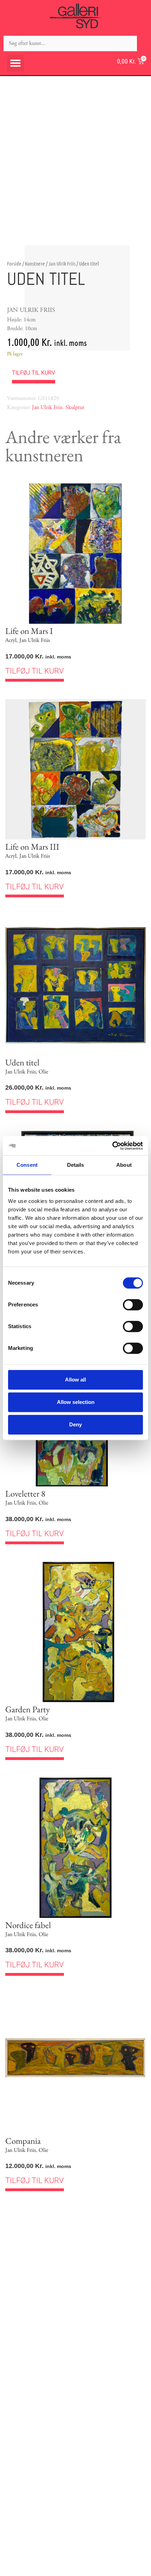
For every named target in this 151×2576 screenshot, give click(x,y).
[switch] (133, 1305)
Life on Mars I (29, 631)
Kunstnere (35, 263)
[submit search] (144, 43)
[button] (15, 63)
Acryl (11, 640)
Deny (75, 1424)
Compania (23, 2141)
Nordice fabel (28, 1925)
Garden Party (28, 1709)
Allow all (75, 1380)
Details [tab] (76, 1165)
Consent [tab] (27, 1165)
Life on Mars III (32, 847)
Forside (14, 263)
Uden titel (22, 1062)
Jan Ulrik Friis (62, 263)
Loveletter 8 (25, 1493)
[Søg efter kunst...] (70, 44)
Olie (43, 1072)
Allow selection (76, 1402)
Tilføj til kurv (34, 373)
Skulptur (75, 407)
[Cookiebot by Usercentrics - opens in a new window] (112, 1146)
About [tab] (124, 1165)
